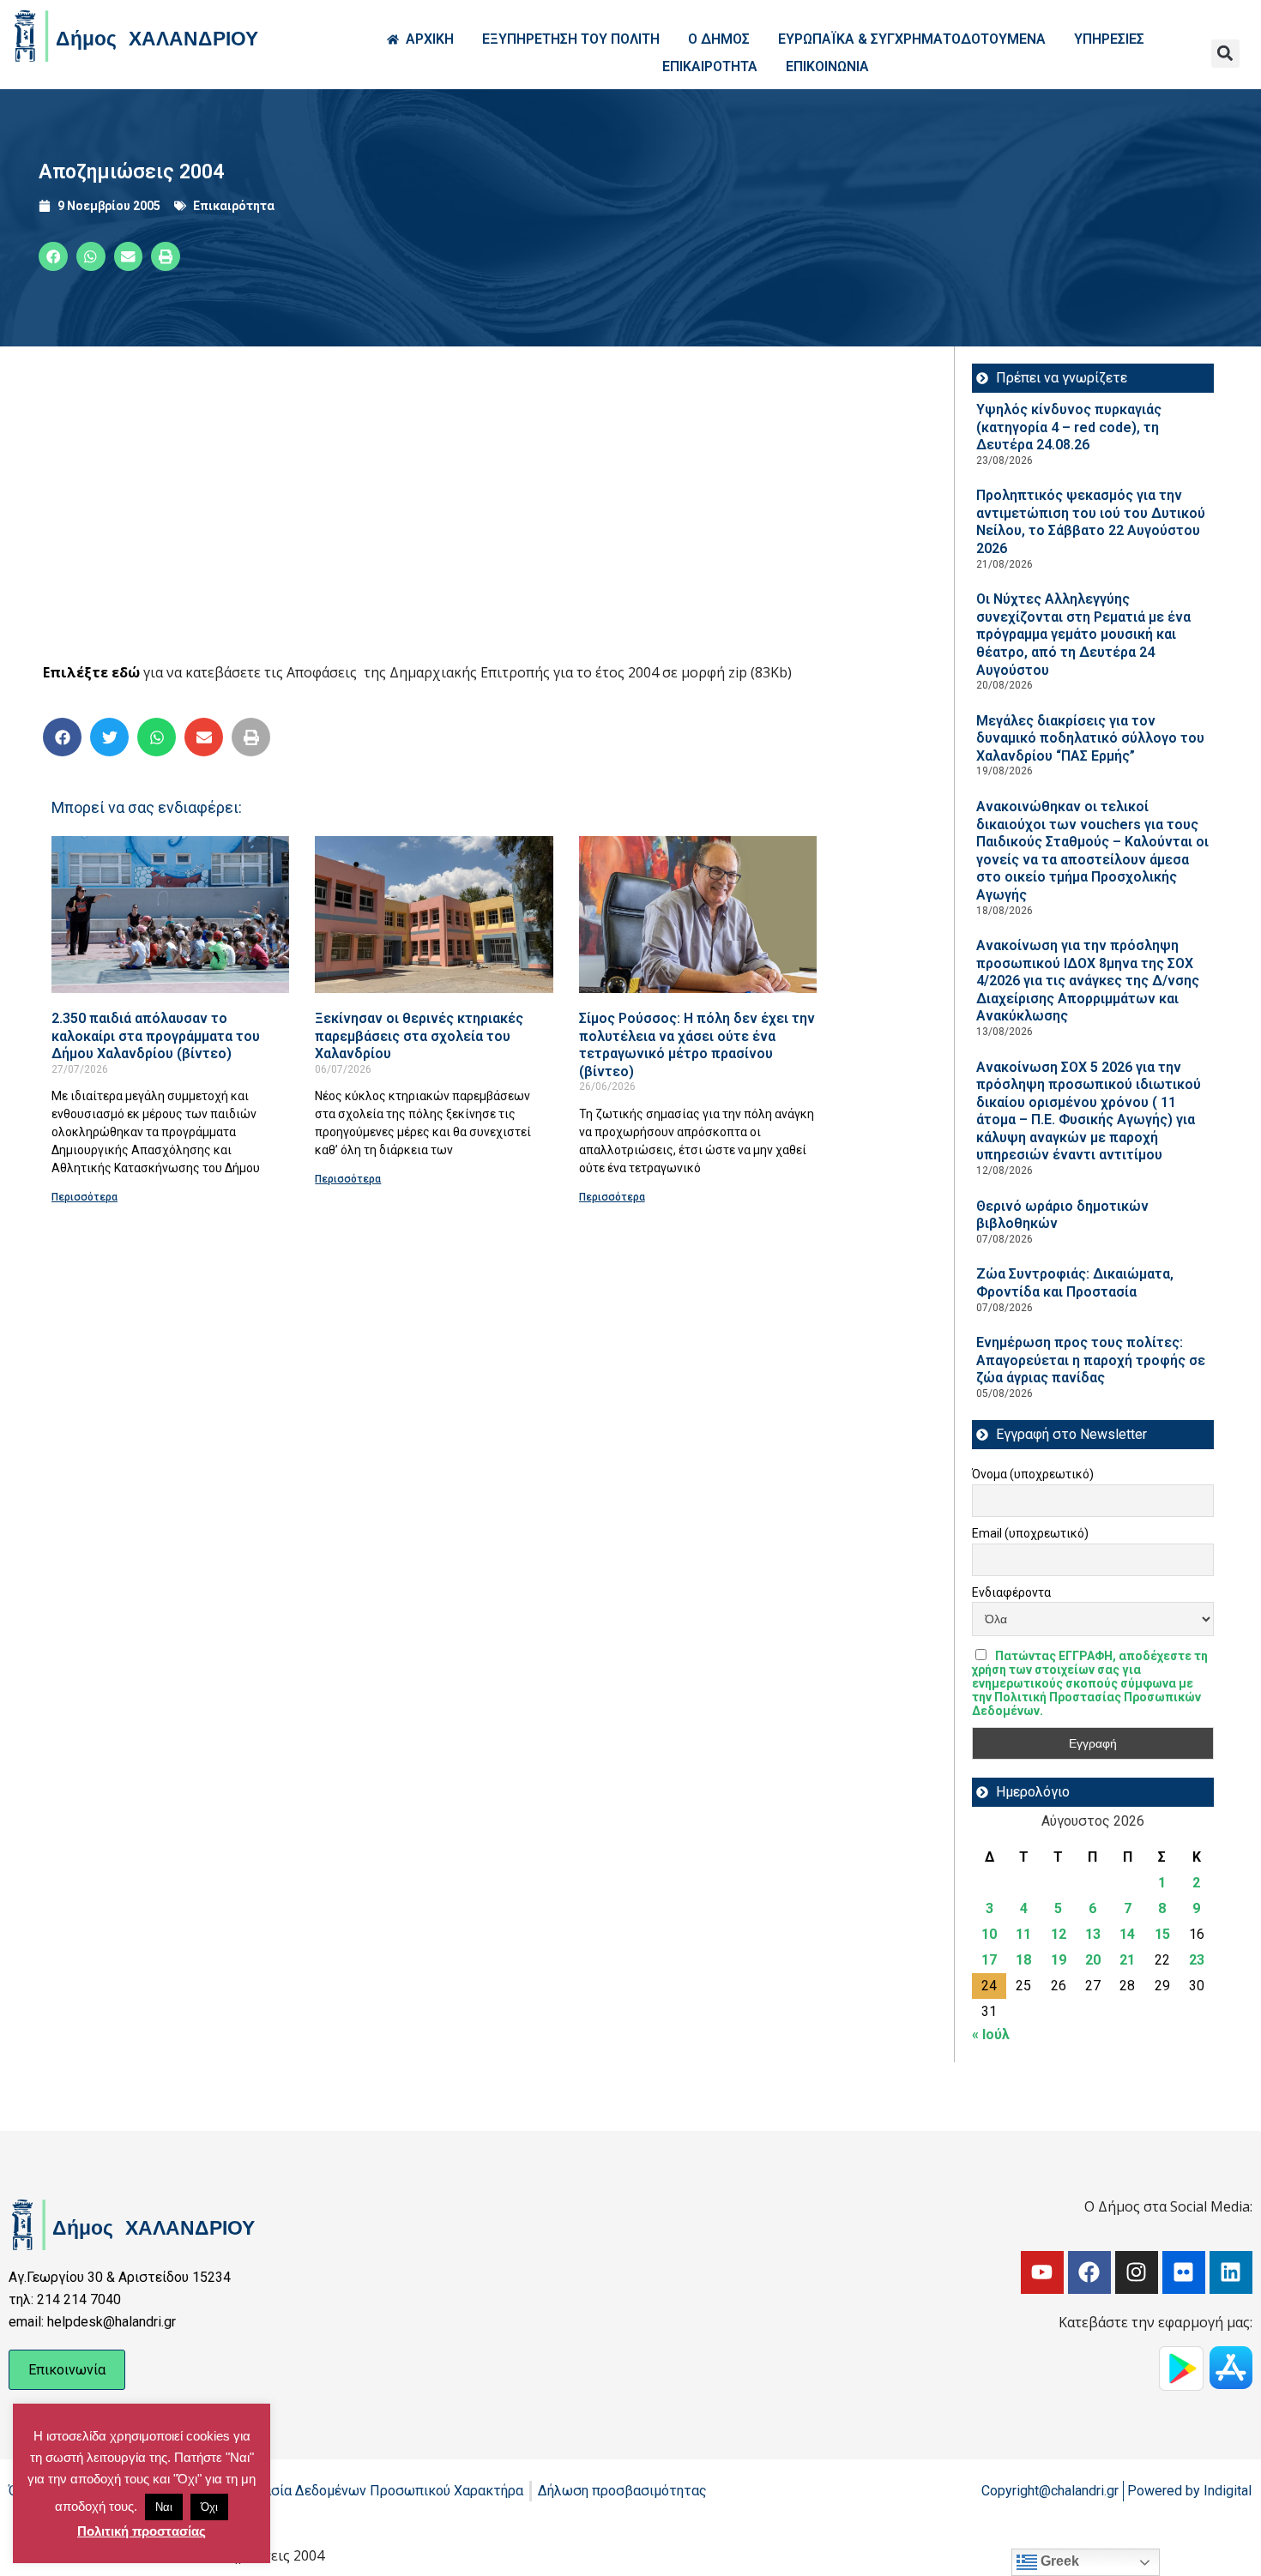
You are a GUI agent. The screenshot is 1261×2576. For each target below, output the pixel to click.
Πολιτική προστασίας (142, 2531)
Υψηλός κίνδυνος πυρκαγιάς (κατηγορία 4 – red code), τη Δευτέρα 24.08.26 (1069, 427)
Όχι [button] (209, 2507)
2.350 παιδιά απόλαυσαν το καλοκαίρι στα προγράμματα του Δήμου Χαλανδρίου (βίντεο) (156, 1036)
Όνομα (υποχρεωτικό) (1033, 1474)
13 (1093, 1934)
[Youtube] (1042, 2272)
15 (1162, 1934)
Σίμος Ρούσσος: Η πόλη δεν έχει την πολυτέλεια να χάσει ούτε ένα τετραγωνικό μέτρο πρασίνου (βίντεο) (697, 1045)
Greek (1058, 2561)
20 (1093, 1960)
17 (989, 1960)
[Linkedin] (1231, 2272)
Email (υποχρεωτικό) (1030, 1533)
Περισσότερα (84, 1197)
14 (1127, 1934)
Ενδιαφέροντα (1011, 1592)
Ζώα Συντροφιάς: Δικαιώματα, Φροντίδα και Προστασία (1075, 1283)
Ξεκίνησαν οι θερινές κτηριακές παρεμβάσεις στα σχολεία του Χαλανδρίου (419, 1036)
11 (1023, 1934)
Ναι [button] (164, 2507)
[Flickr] (1184, 2272)
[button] (1225, 54)
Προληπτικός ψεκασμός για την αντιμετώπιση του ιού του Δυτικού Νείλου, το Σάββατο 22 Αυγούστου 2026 (1091, 522)
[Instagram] (1137, 2272)
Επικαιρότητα (234, 206)
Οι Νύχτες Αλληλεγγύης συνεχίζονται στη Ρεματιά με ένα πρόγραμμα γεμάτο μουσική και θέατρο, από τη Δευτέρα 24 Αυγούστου (1083, 634)
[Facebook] (1089, 2272)
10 (989, 1934)
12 (1059, 1934)
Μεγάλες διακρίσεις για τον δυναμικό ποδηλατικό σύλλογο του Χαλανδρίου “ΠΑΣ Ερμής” (1090, 738)
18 (1023, 1960)
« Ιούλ (991, 2034)
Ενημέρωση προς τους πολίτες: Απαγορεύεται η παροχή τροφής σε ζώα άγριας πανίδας (1091, 1360)
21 (1127, 1960)
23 (1197, 1960)
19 (1059, 1960)
